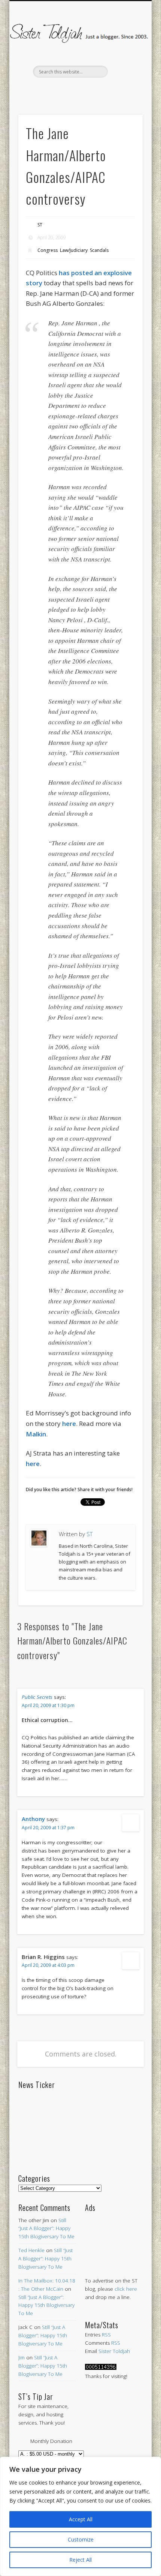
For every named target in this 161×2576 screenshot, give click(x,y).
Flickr (95, 90)
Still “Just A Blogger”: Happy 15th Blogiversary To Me (46, 2229)
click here (126, 2289)
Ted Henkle (31, 2250)
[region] (80, 2516)
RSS (106, 2335)
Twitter (64, 90)
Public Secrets (37, 1697)
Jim (22, 2357)
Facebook (48, 90)
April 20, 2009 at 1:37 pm (48, 1828)
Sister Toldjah (114, 2351)
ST (40, 225)
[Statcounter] (101, 2368)
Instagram (111, 90)
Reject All (80, 2560)
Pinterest (79, 90)
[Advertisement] (114, 2237)
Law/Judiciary (74, 250)
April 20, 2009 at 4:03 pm (48, 1965)
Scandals (99, 250)
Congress (48, 250)
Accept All (81, 2519)
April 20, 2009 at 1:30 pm (48, 1705)
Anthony (33, 1819)
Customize (81, 2539)
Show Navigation (124, 67)
